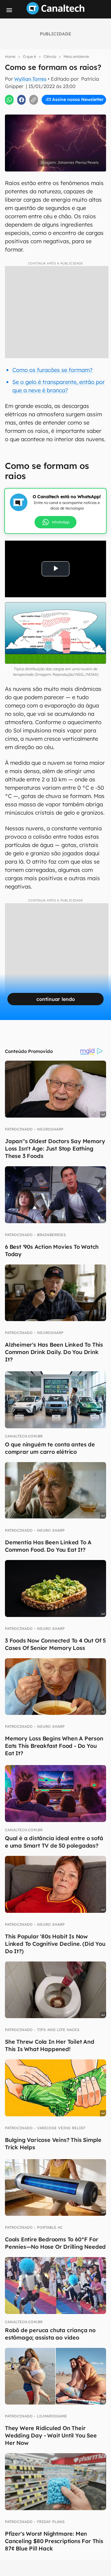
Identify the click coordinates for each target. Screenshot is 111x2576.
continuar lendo (56, 999)
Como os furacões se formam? (52, 370)
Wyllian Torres (30, 79)
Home (10, 56)
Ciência (50, 56)
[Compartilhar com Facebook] (22, 100)
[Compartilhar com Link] (34, 100)
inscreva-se (55, 111)
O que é (29, 56)
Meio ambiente (76, 56)
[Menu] (9, 10)
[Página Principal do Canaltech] (55, 13)
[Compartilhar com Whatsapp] (9, 100)
